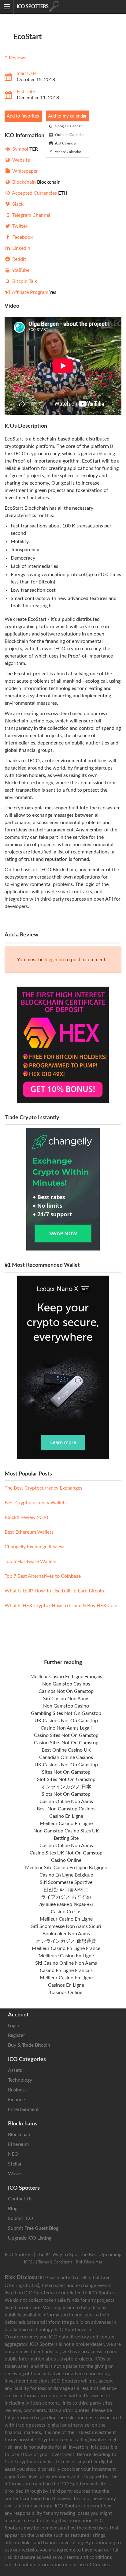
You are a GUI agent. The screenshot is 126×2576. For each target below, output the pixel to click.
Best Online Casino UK (66, 1750)
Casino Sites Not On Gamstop (66, 1735)
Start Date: (27, 74)
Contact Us (20, 2199)
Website (20, 160)
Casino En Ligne (66, 1816)
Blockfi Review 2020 (26, 1517)
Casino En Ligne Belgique (66, 1875)
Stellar (15, 2164)
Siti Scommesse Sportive (66, 1882)
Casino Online (66, 1860)
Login (14, 2026)
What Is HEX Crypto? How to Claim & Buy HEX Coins (62, 1606)
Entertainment (23, 2109)
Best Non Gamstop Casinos (66, 1809)
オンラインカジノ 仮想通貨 (66, 1941)
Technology (20, 2080)
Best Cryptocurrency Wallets (36, 1503)
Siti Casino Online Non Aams (66, 1963)
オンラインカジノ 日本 (66, 1787)
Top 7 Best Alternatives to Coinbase (43, 1576)
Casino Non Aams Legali (66, 1728)
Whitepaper (24, 171)
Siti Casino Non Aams (66, 1699)
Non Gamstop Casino (66, 1706)
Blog (13, 2209)
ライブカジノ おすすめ (66, 1897)
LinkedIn (21, 248)
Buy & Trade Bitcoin (29, 2045)
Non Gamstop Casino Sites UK (66, 1831)
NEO (13, 2154)
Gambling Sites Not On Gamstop (66, 1713)
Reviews (18, 58)
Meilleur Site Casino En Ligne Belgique (66, 1868)
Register (17, 2035)
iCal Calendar (65, 143)
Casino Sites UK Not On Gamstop (66, 1853)
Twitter (19, 226)
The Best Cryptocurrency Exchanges (43, 1488)
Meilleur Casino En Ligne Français (66, 1677)
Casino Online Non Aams (66, 1802)
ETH (39, 193)
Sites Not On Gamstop (66, 1772)
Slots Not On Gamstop (66, 1794)
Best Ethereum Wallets (29, 1532)
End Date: (26, 92)
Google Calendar (68, 126)
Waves (15, 2174)
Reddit (19, 259)
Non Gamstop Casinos (66, 1684)
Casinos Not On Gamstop (66, 1691)
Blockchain (36, 182)
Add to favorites (23, 116)
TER (24, 149)
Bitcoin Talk (24, 281)
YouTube (20, 270)
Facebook (22, 237)
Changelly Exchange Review (34, 1547)
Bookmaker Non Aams (66, 1934)
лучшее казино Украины (66, 1904)
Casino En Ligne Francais (66, 1970)
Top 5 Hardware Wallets (30, 1562)
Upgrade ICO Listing (30, 2238)
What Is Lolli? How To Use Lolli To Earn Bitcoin (54, 1591)
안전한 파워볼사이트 (66, 1890)
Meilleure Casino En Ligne (66, 1956)
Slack (17, 204)
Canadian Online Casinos (66, 1757)
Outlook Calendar (69, 135)
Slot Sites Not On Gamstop (66, 1779)
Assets (15, 2070)
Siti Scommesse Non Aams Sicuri (66, 1926)
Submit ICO (20, 2218)
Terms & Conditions (55, 2262)
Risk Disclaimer (89, 2262)
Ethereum (18, 2144)
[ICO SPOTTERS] (57, 7)
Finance (16, 2100)
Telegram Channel (31, 215)
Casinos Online (66, 1993)
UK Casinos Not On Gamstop (66, 1721)
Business (17, 2090)
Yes (34, 292)
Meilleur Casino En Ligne (66, 1824)
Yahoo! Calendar (67, 152)
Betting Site (66, 1838)
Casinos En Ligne (66, 1985)
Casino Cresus (66, 1912)
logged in (54, 960)
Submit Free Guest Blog (33, 2228)
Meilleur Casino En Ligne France (66, 1948)
